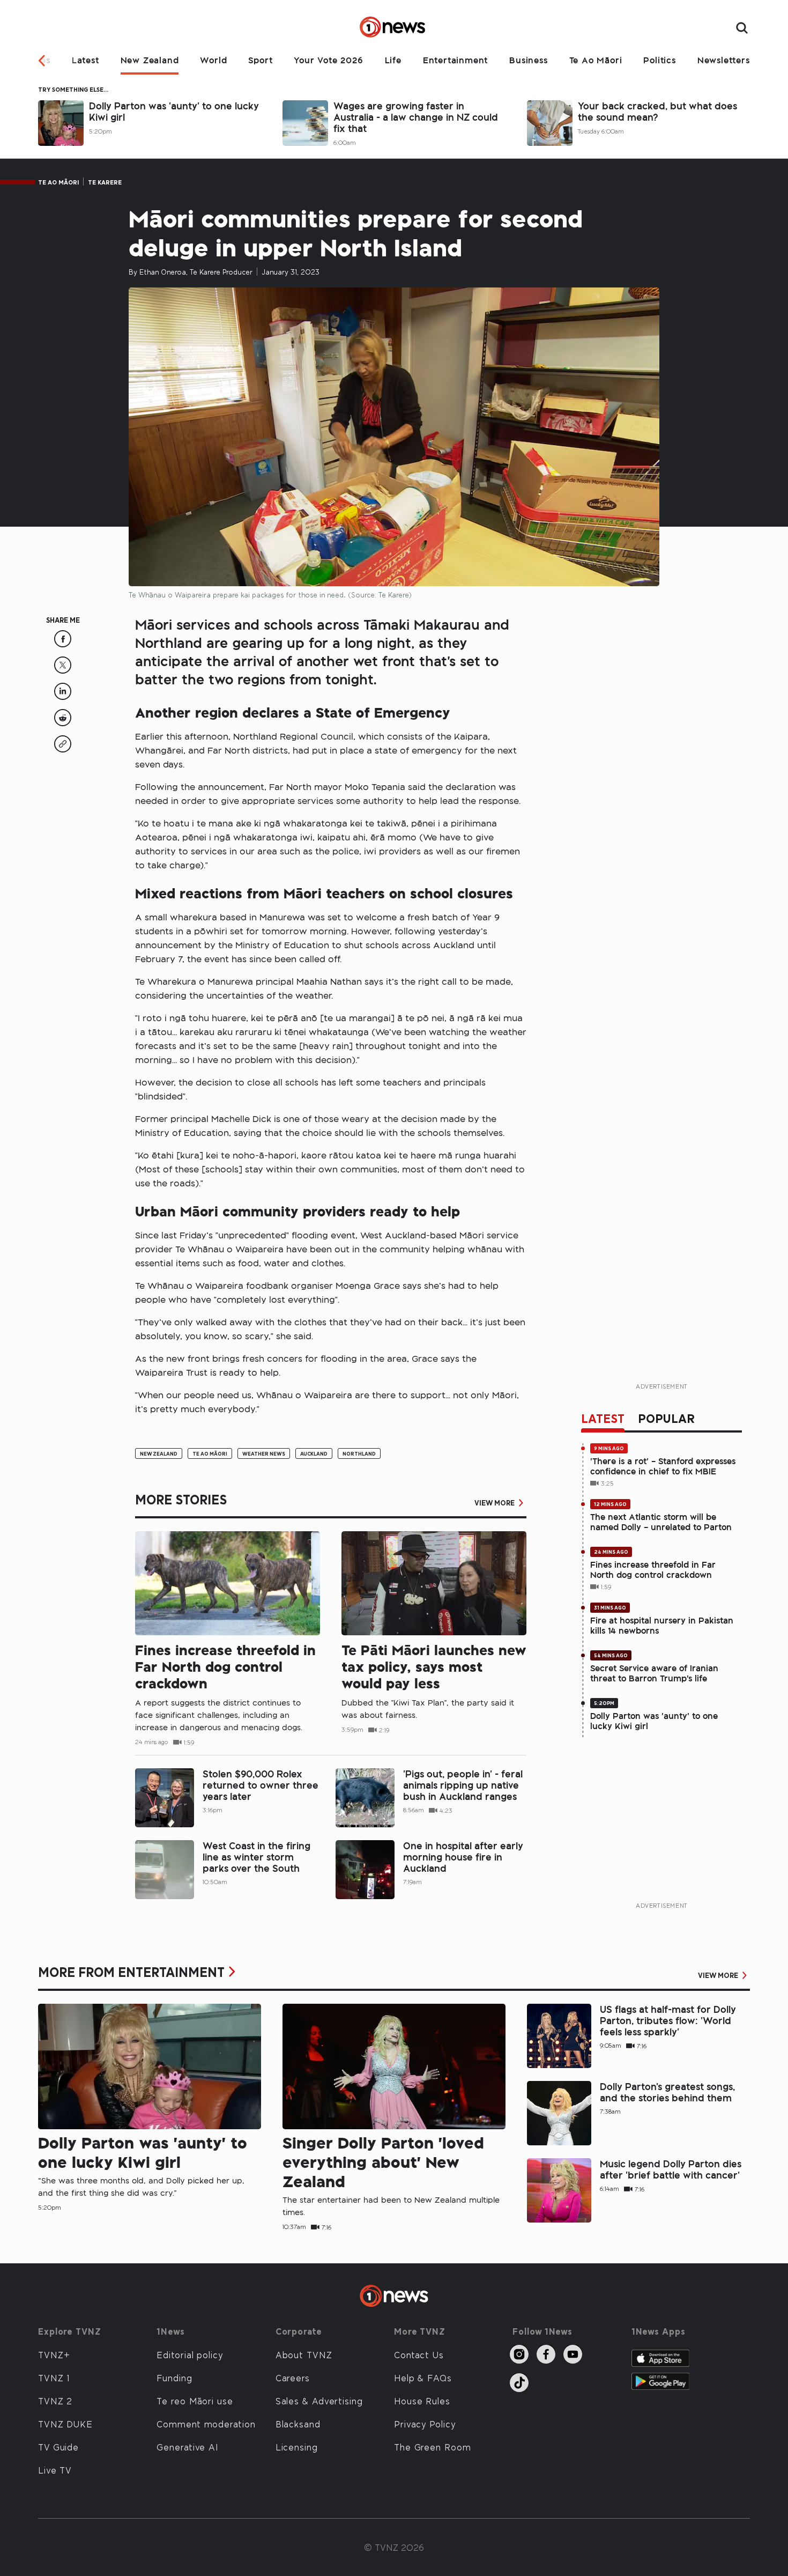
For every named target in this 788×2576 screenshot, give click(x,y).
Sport (260, 60)
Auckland (314, 1453)
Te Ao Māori (596, 60)
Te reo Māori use (195, 2401)
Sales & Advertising (319, 2401)
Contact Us (419, 2354)
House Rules (422, 2401)
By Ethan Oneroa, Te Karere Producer (191, 272)
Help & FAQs (423, 2378)
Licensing (297, 2447)
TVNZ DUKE (65, 2424)
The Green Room (433, 2447)
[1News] (394, 28)
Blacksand (298, 2424)
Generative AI (187, 2447)
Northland (359, 1453)
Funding (174, 2378)
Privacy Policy (425, 2424)
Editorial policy (190, 2354)
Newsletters (724, 60)
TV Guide (58, 2447)
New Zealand (150, 60)
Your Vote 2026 (328, 60)
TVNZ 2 (55, 2401)
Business (528, 60)
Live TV (55, 2470)
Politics (659, 60)
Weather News (264, 1453)
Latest (86, 60)
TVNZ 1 (54, 2378)
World (213, 60)
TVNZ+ (54, 2354)
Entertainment (455, 60)
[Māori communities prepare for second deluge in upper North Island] (63, 644)
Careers (293, 2378)
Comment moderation (206, 2424)
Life (393, 60)
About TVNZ (304, 2354)
